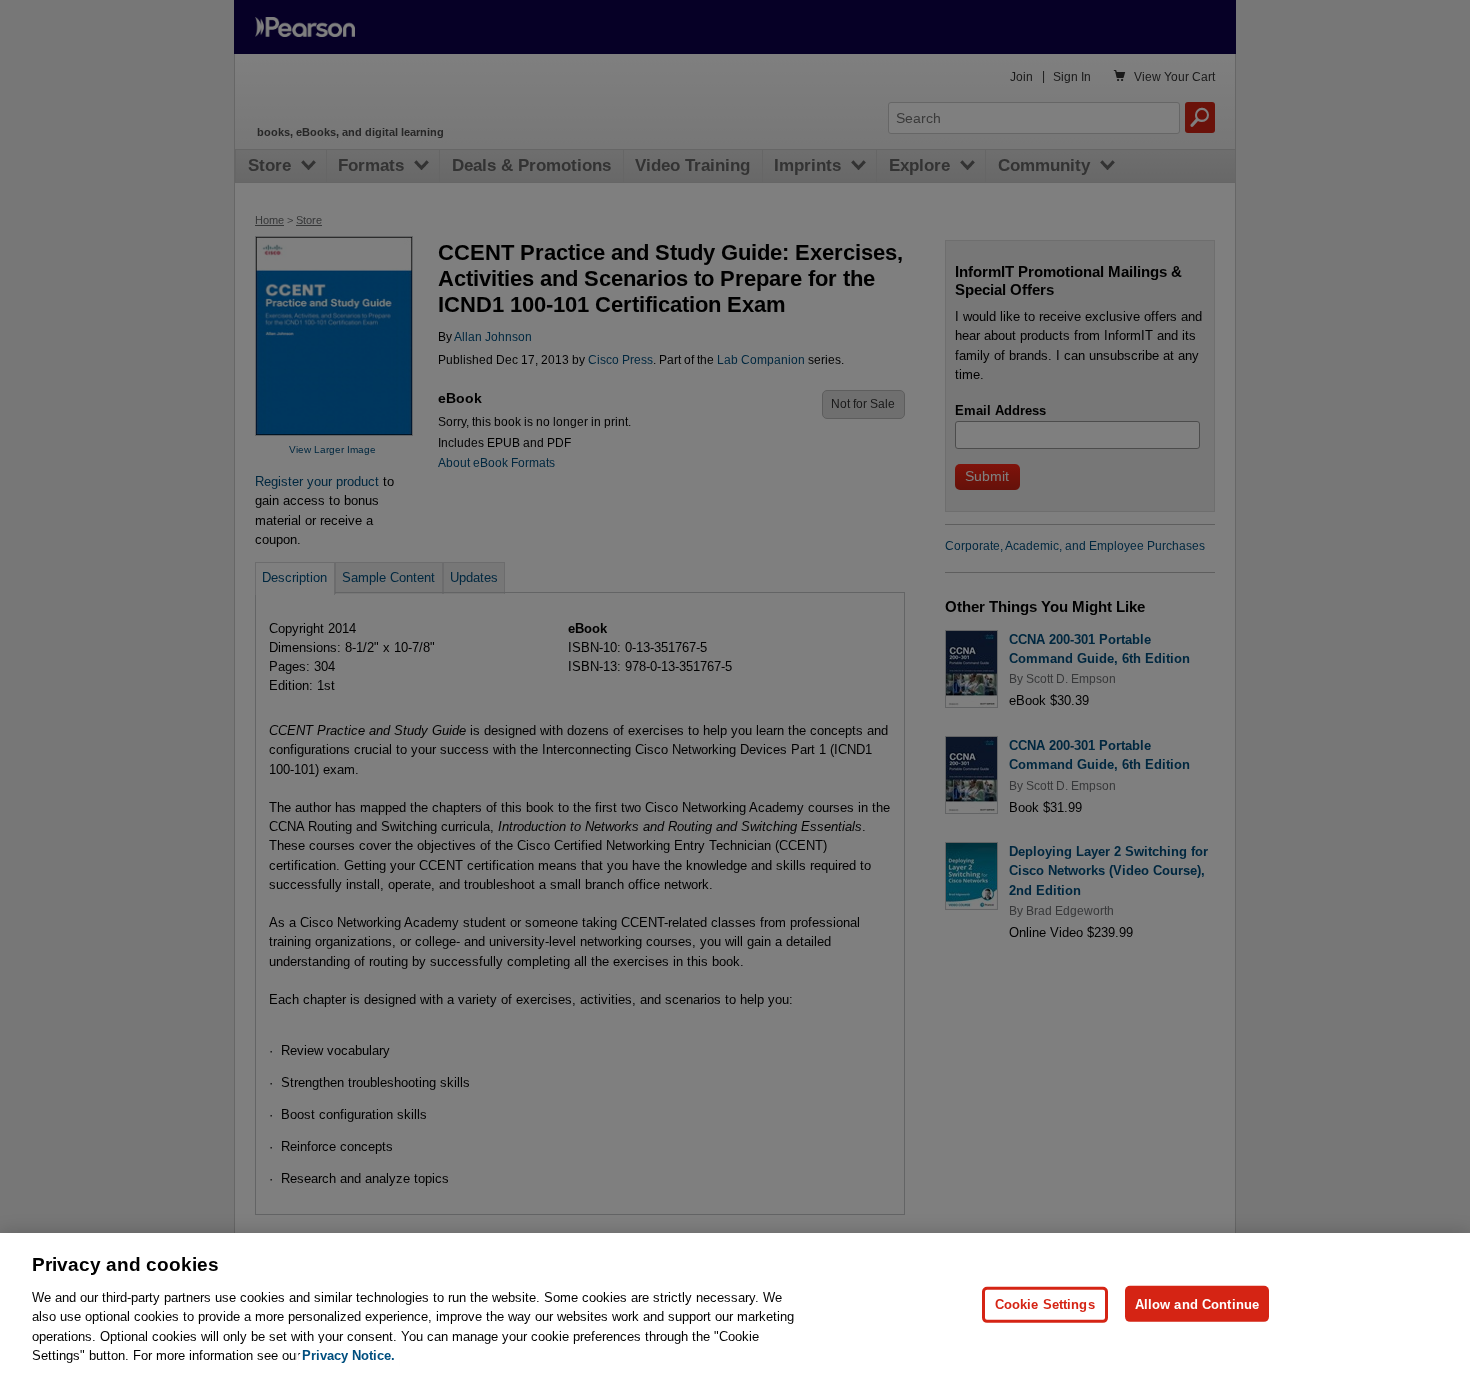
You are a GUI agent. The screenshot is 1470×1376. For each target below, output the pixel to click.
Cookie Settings (1045, 1303)
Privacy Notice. (348, 1355)
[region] (735, 1304)
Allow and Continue (1197, 1303)
